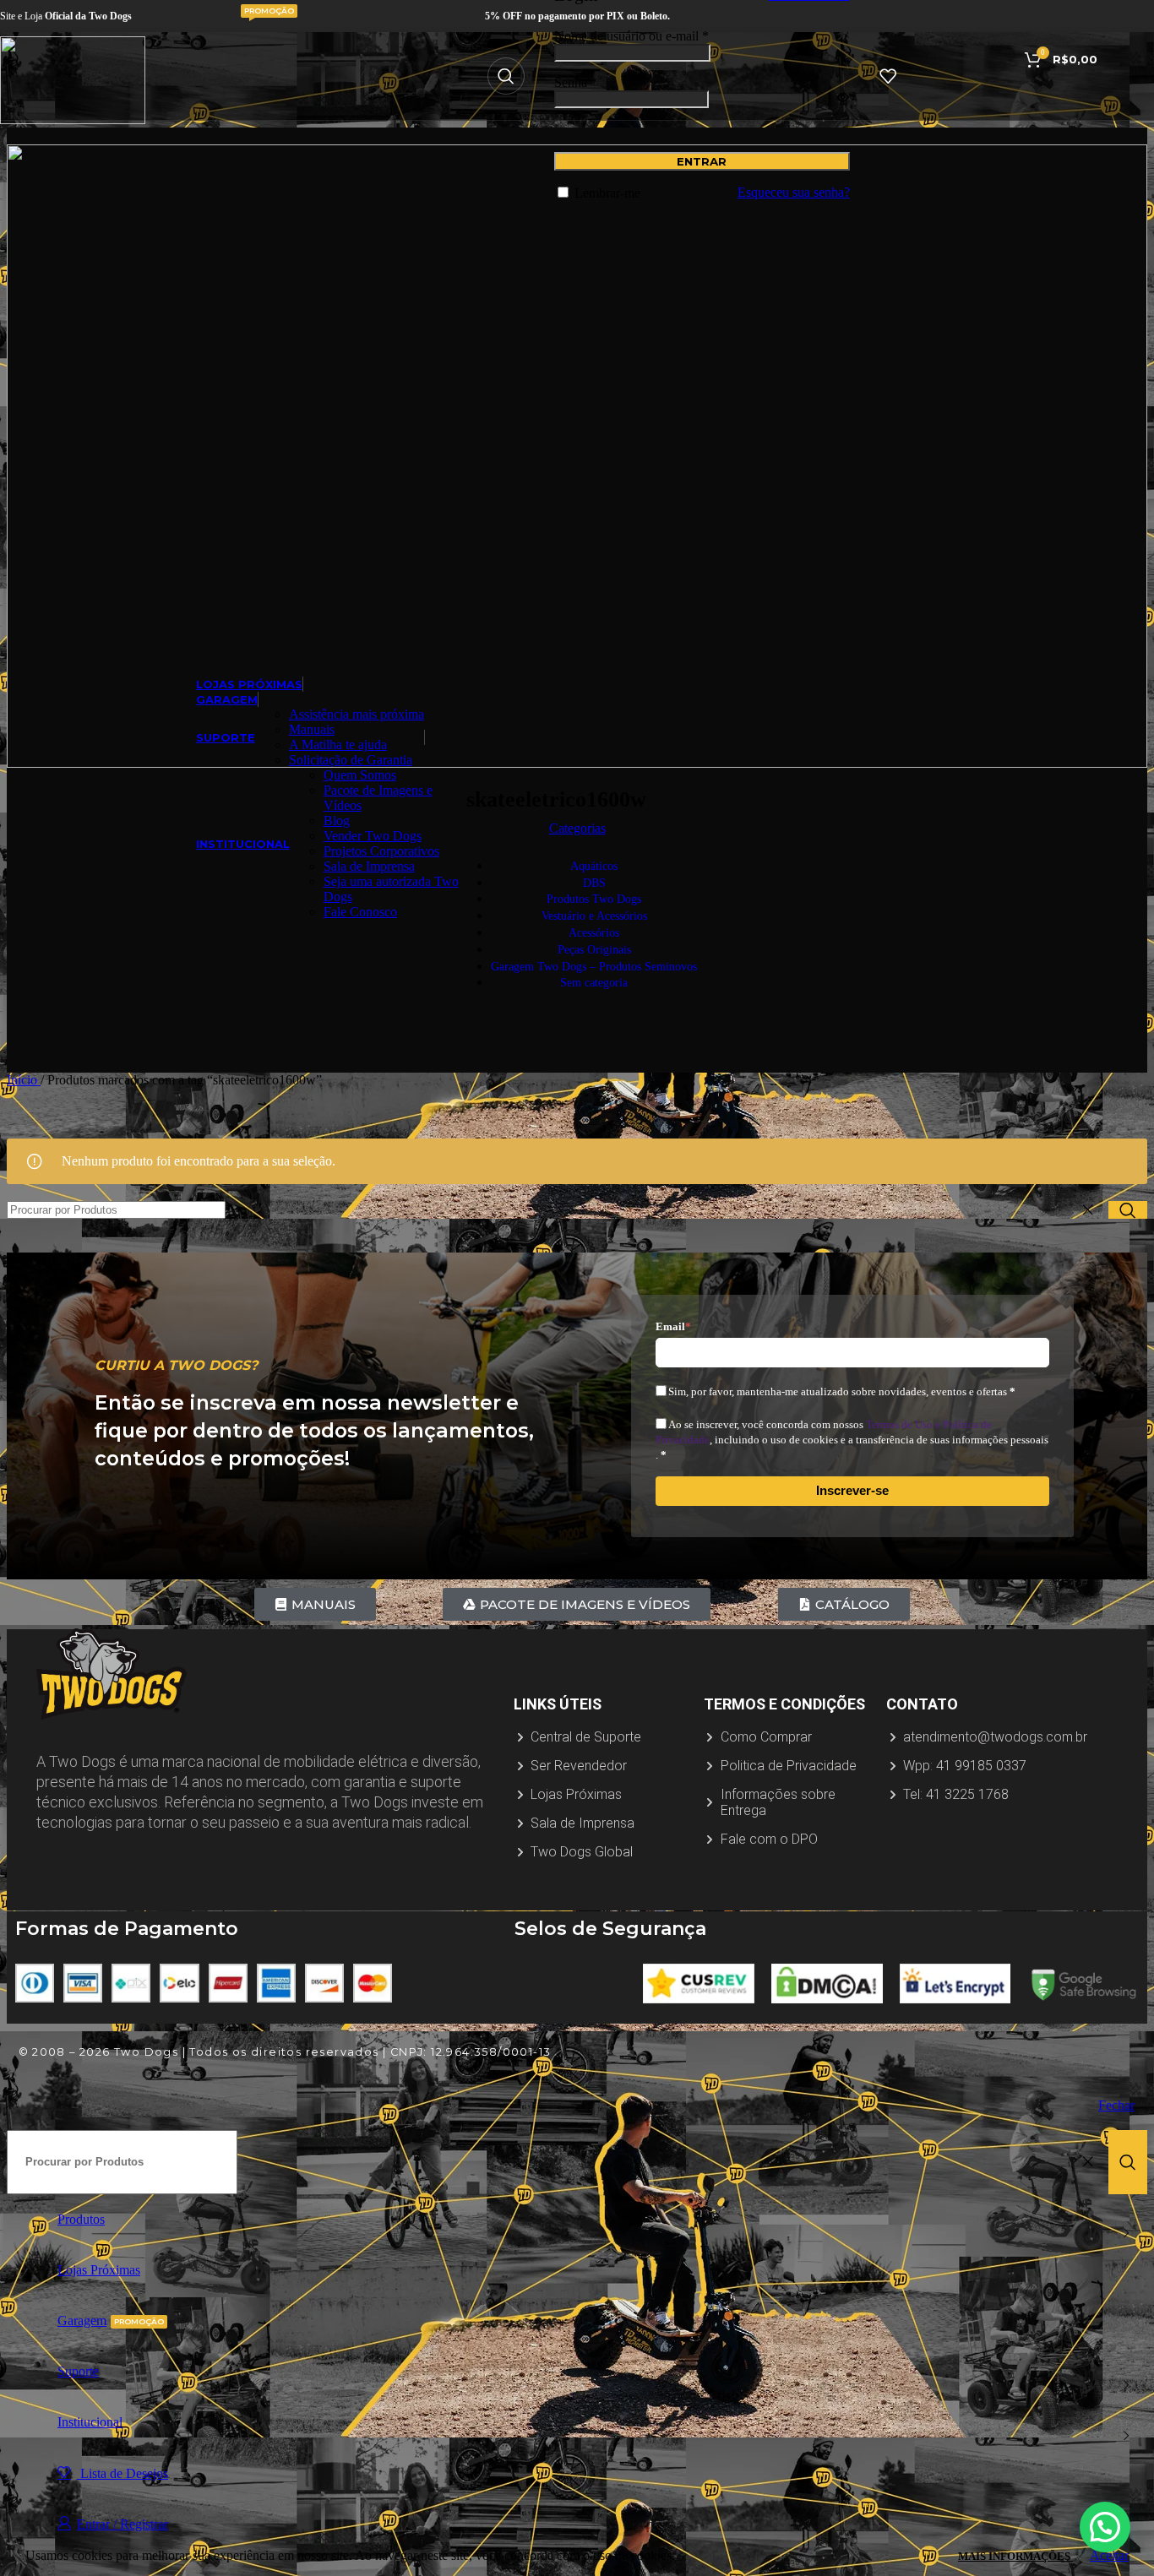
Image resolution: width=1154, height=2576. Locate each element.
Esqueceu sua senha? (794, 192)
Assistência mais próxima (357, 714)
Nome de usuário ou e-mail (631, 36)
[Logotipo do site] (73, 120)
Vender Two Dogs (373, 836)
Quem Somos (360, 775)
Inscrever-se (852, 1490)
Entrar (702, 161)
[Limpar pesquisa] (1091, 1210)
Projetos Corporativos (381, 851)
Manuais (312, 729)
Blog (337, 821)
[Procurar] (506, 76)
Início (24, 1080)
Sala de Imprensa (369, 866)
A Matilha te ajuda (338, 745)
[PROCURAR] (1128, 1210)
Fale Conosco (360, 912)
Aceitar (1109, 2555)
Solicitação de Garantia (351, 760)
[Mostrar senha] (843, 97)
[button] (1105, 2527)
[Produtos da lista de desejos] (888, 76)
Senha (576, 82)
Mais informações (1015, 2556)
